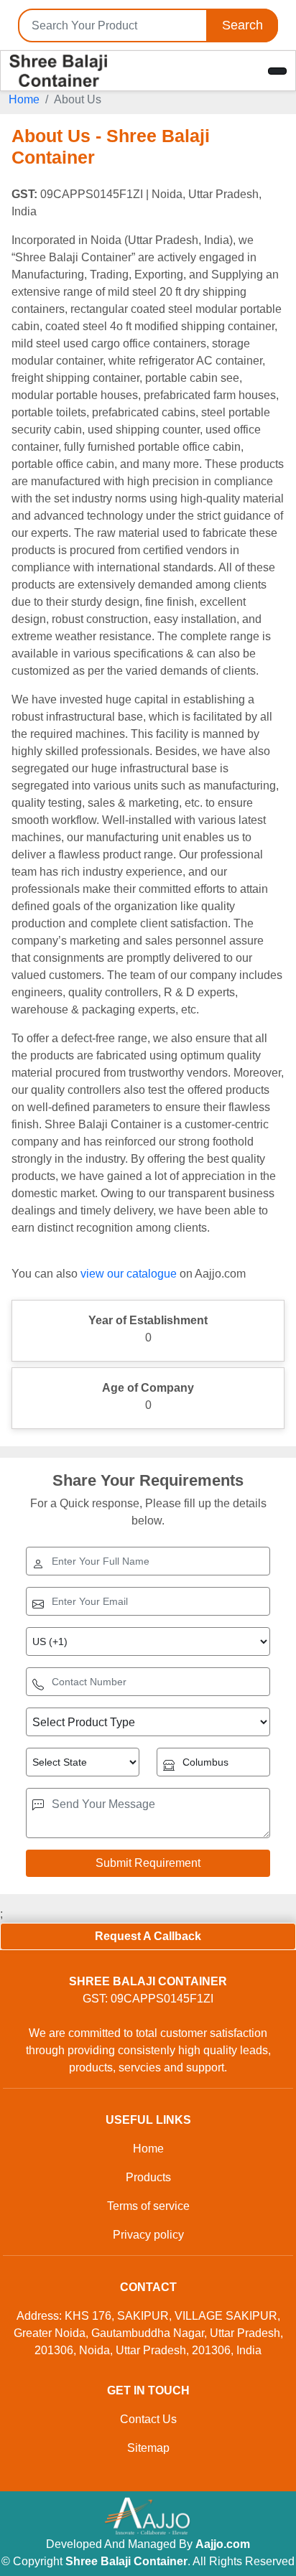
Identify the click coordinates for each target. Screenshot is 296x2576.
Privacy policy (148, 2235)
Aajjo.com (223, 2544)
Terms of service (148, 2206)
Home (24, 99)
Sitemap (148, 2448)
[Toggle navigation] (277, 71)
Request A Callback (148, 1936)
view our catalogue (129, 1274)
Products (148, 2177)
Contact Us (148, 2419)
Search (242, 25)
